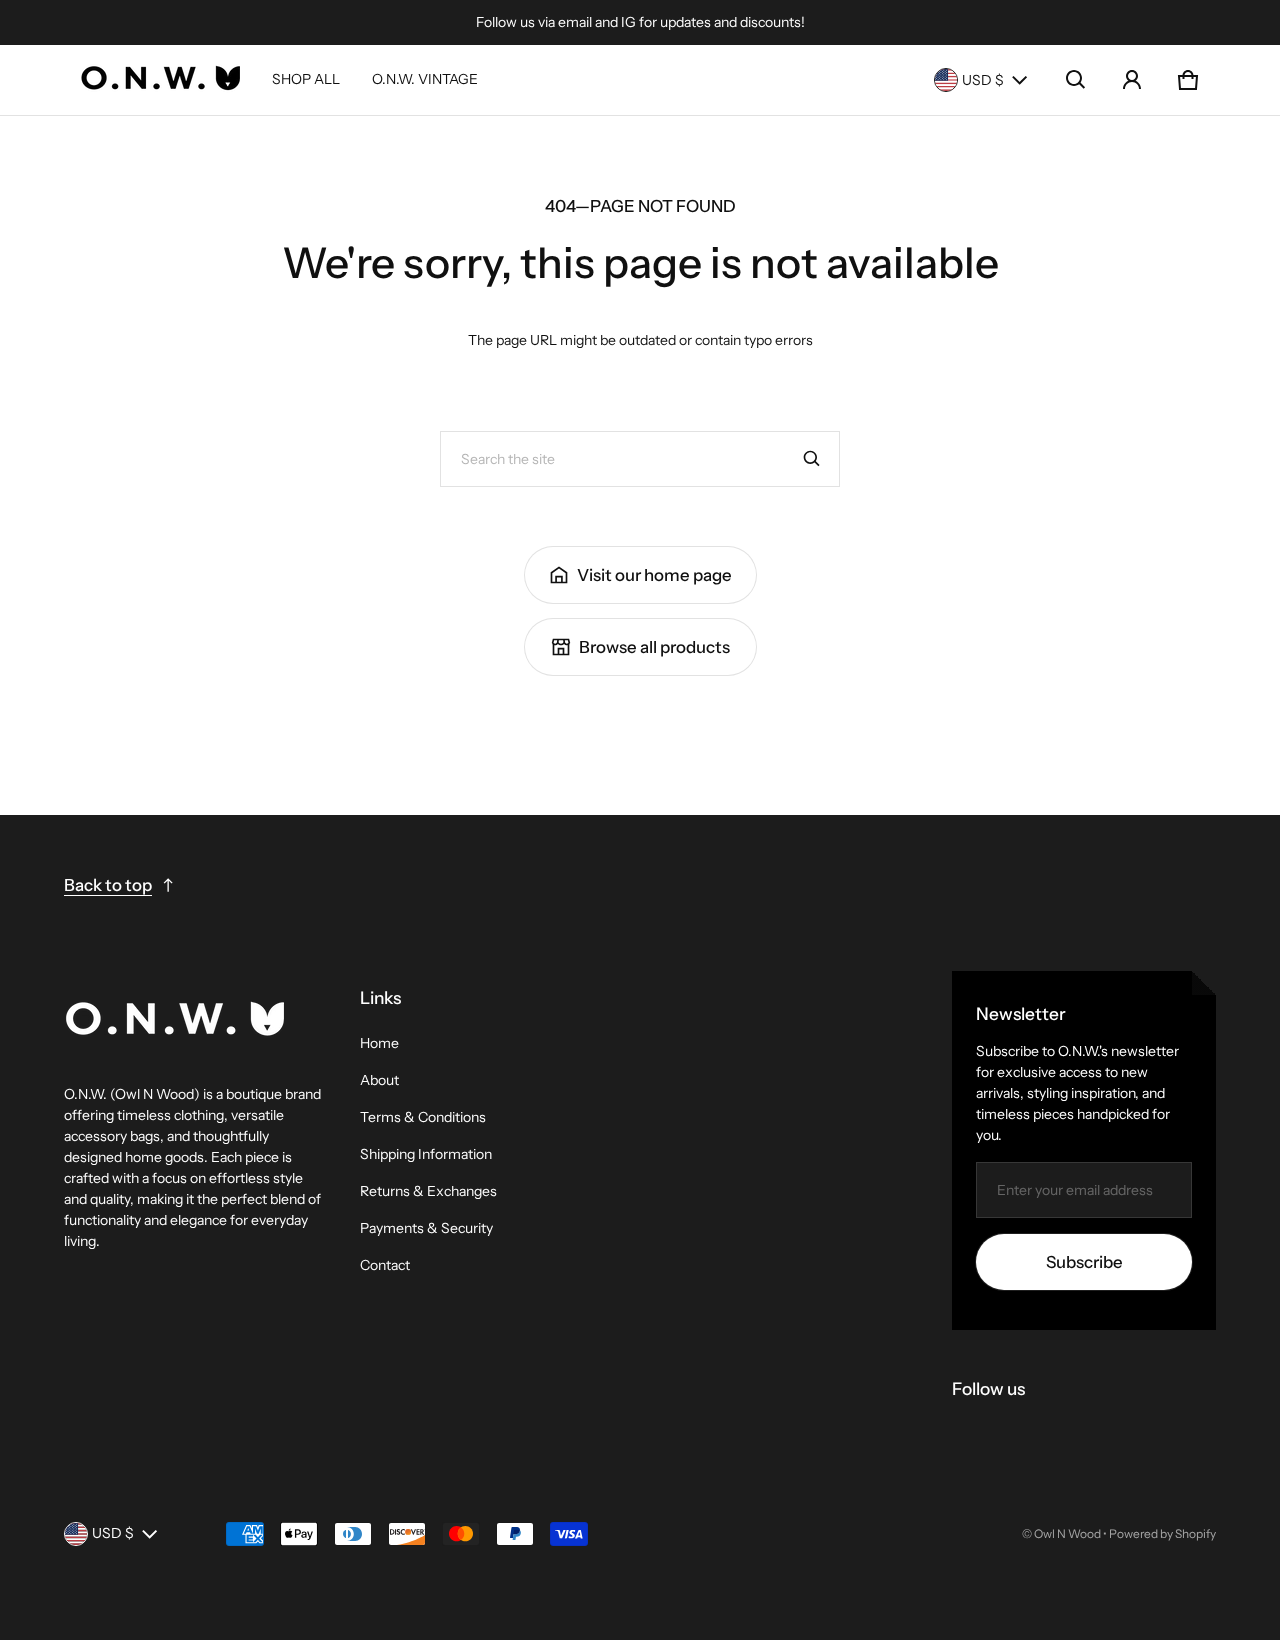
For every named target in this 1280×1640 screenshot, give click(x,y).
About (379, 1080)
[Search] (812, 459)
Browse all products (654, 647)
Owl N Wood (1067, 1533)
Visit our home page (654, 575)
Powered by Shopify (1162, 1533)
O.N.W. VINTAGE (425, 79)
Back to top (108, 885)
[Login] (1132, 80)
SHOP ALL (306, 79)
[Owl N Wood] (160, 80)
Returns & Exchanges (428, 1191)
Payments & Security (426, 1228)
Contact (385, 1265)
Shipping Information (426, 1154)
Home (379, 1043)
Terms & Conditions (423, 1117)
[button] (1076, 80)
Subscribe (1084, 1262)
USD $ (983, 80)
